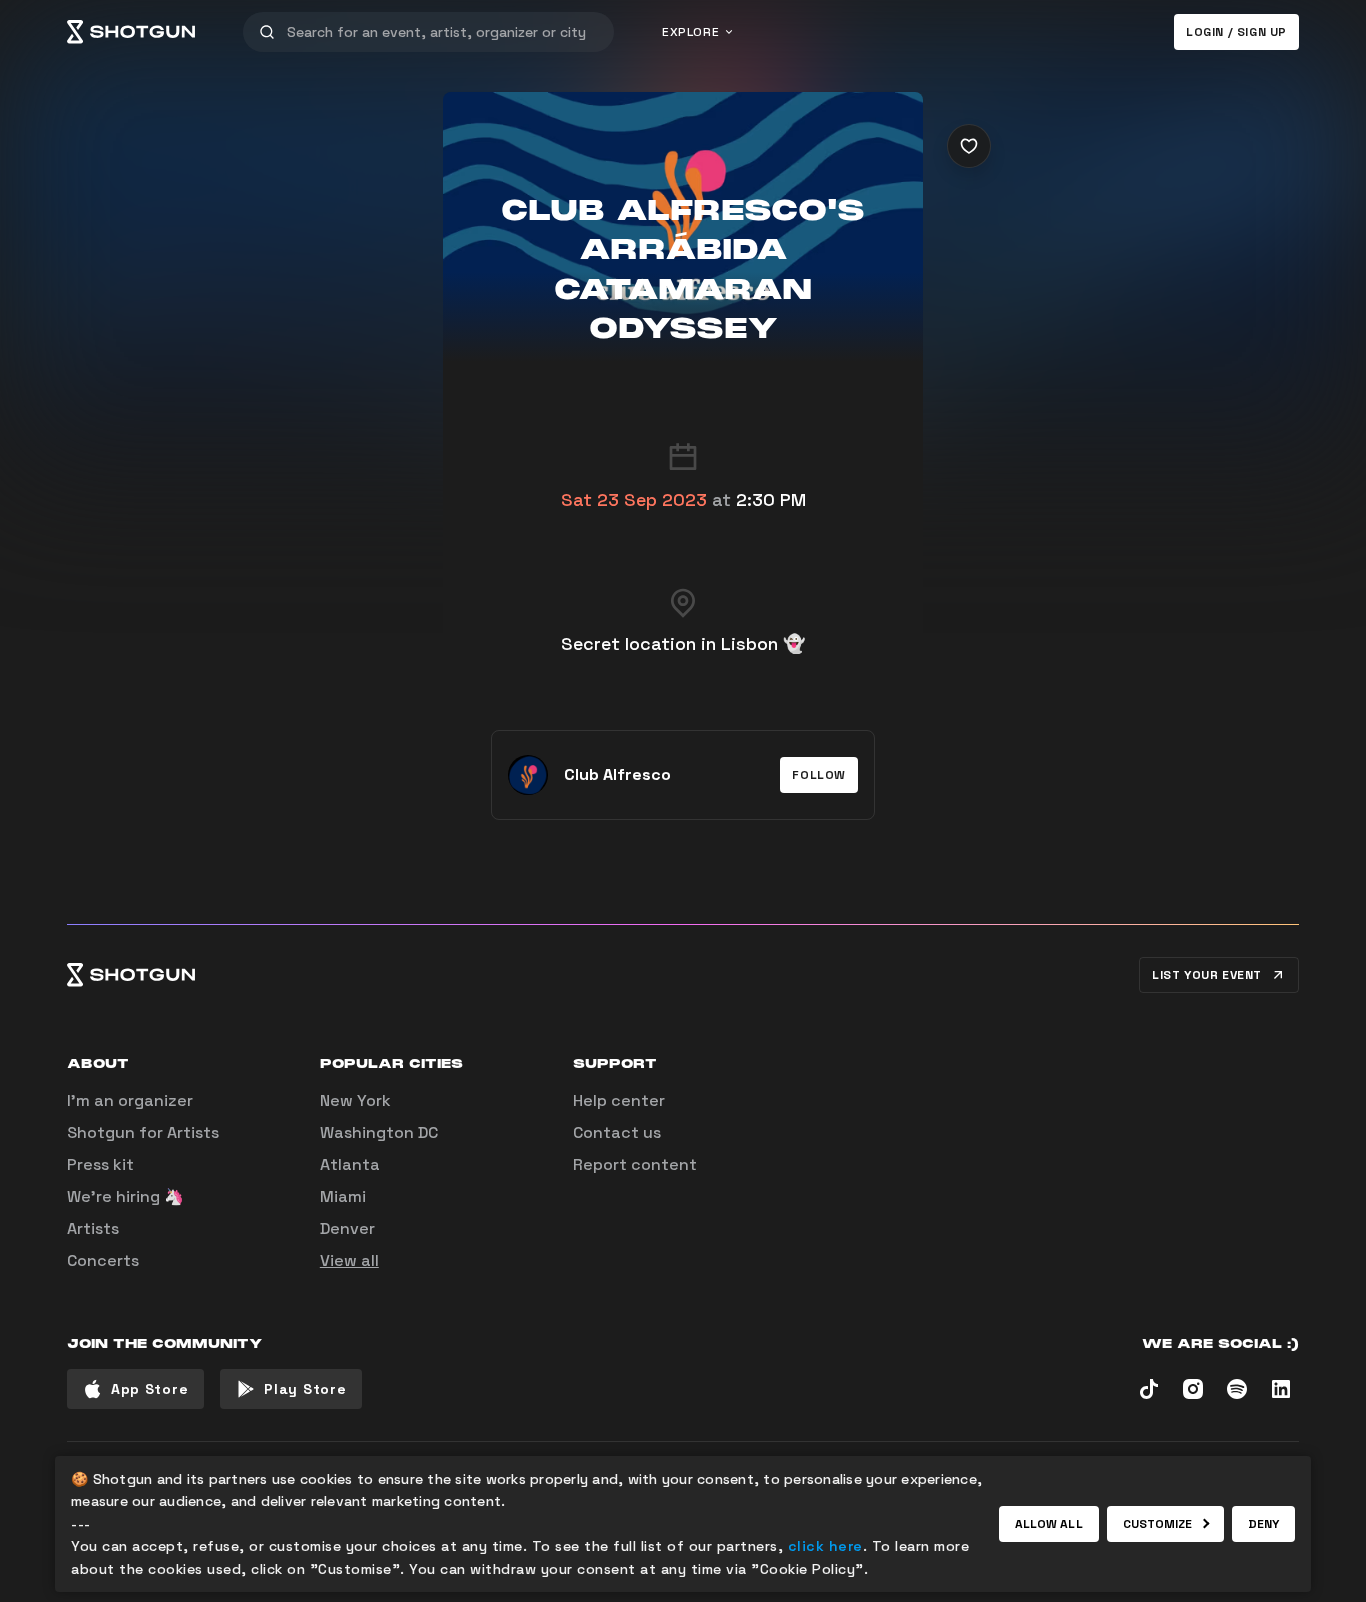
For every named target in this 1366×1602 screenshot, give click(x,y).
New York (355, 1100)
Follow (819, 775)
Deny (1263, 1524)
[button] (819, 775)
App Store (149, 1389)
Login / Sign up (1236, 32)
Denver (347, 1228)
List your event (1207, 975)
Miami (343, 1196)
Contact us (617, 1132)
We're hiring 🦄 (125, 1196)
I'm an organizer (130, 1100)
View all (349, 1260)
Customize (1158, 1524)
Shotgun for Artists (143, 1132)
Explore (690, 32)
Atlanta (350, 1164)
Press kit (100, 1164)
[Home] (131, 32)
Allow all (1049, 1524)
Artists (93, 1228)
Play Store (305, 1389)
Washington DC (379, 1132)
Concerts (103, 1260)
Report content (635, 1164)
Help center (619, 1100)
